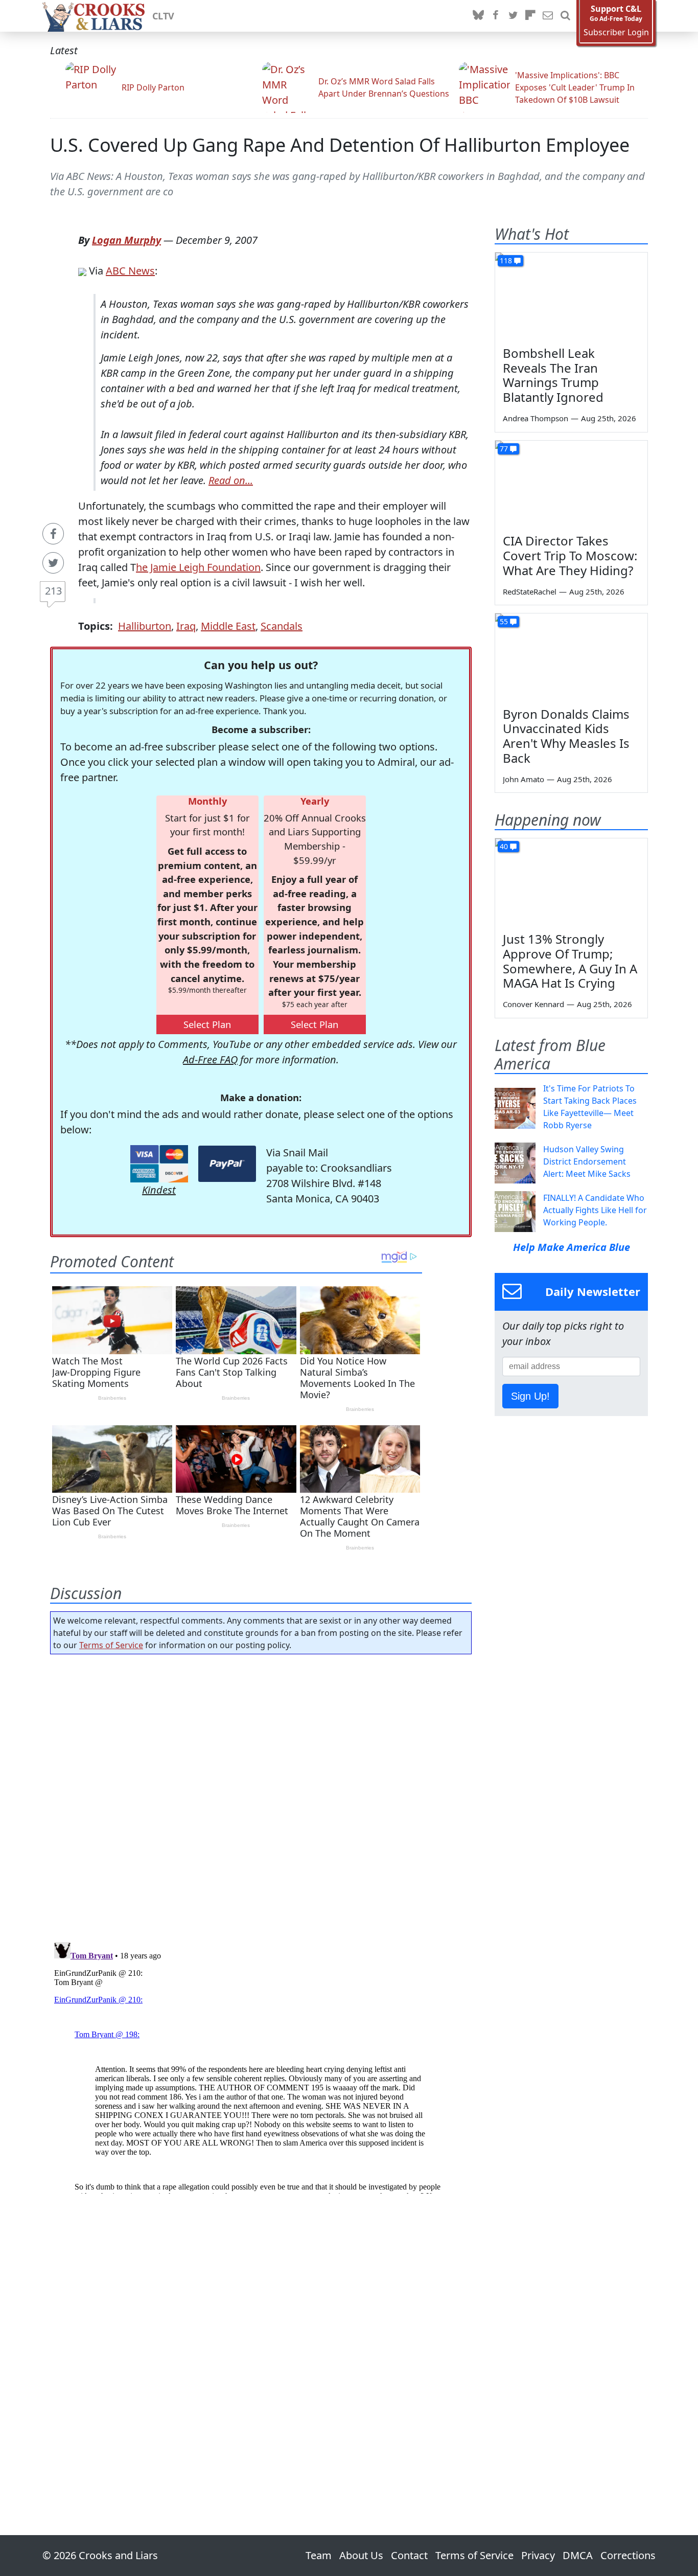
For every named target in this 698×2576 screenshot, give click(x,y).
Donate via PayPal (227, 1164)
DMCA (578, 2555)
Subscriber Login (616, 32)
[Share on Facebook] (53, 534)
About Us (361, 2555)
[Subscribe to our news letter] (548, 16)
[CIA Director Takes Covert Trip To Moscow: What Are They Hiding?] (571, 484)
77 (504, 449)
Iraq (186, 626)
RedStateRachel (530, 591)
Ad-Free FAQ (210, 1059)
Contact (409, 2555)
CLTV (163, 16)
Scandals (282, 626)
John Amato (523, 779)
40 (504, 846)
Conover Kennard (533, 1004)
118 (506, 260)
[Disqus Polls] (261, 1795)
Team (319, 2555)
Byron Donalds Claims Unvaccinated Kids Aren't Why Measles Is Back (566, 736)
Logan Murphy (126, 240)
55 (504, 621)
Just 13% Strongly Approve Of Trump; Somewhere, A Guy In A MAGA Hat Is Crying (570, 961)
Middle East (228, 626)
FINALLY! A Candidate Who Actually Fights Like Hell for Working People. (595, 1210)
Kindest (159, 1190)
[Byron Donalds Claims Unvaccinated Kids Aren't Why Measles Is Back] (571, 656)
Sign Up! (530, 1396)
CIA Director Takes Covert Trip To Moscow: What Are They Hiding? (570, 555)
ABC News (130, 271)
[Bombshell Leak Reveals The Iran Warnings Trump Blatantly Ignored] (571, 295)
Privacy (538, 2555)
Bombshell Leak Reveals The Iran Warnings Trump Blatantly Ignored (553, 375)
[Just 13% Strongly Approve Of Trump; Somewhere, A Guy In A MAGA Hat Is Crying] (571, 881)
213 (53, 591)
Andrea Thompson (536, 418)
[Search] (565, 16)
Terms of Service (111, 1645)
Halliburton (145, 626)
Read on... (231, 480)
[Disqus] (261, 2066)
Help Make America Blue (572, 1247)
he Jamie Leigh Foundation (198, 567)
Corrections (628, 2555)
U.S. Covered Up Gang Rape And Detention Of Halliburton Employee (340, 145)
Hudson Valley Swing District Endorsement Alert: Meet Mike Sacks (587, 1161)
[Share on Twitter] (53, 563)
